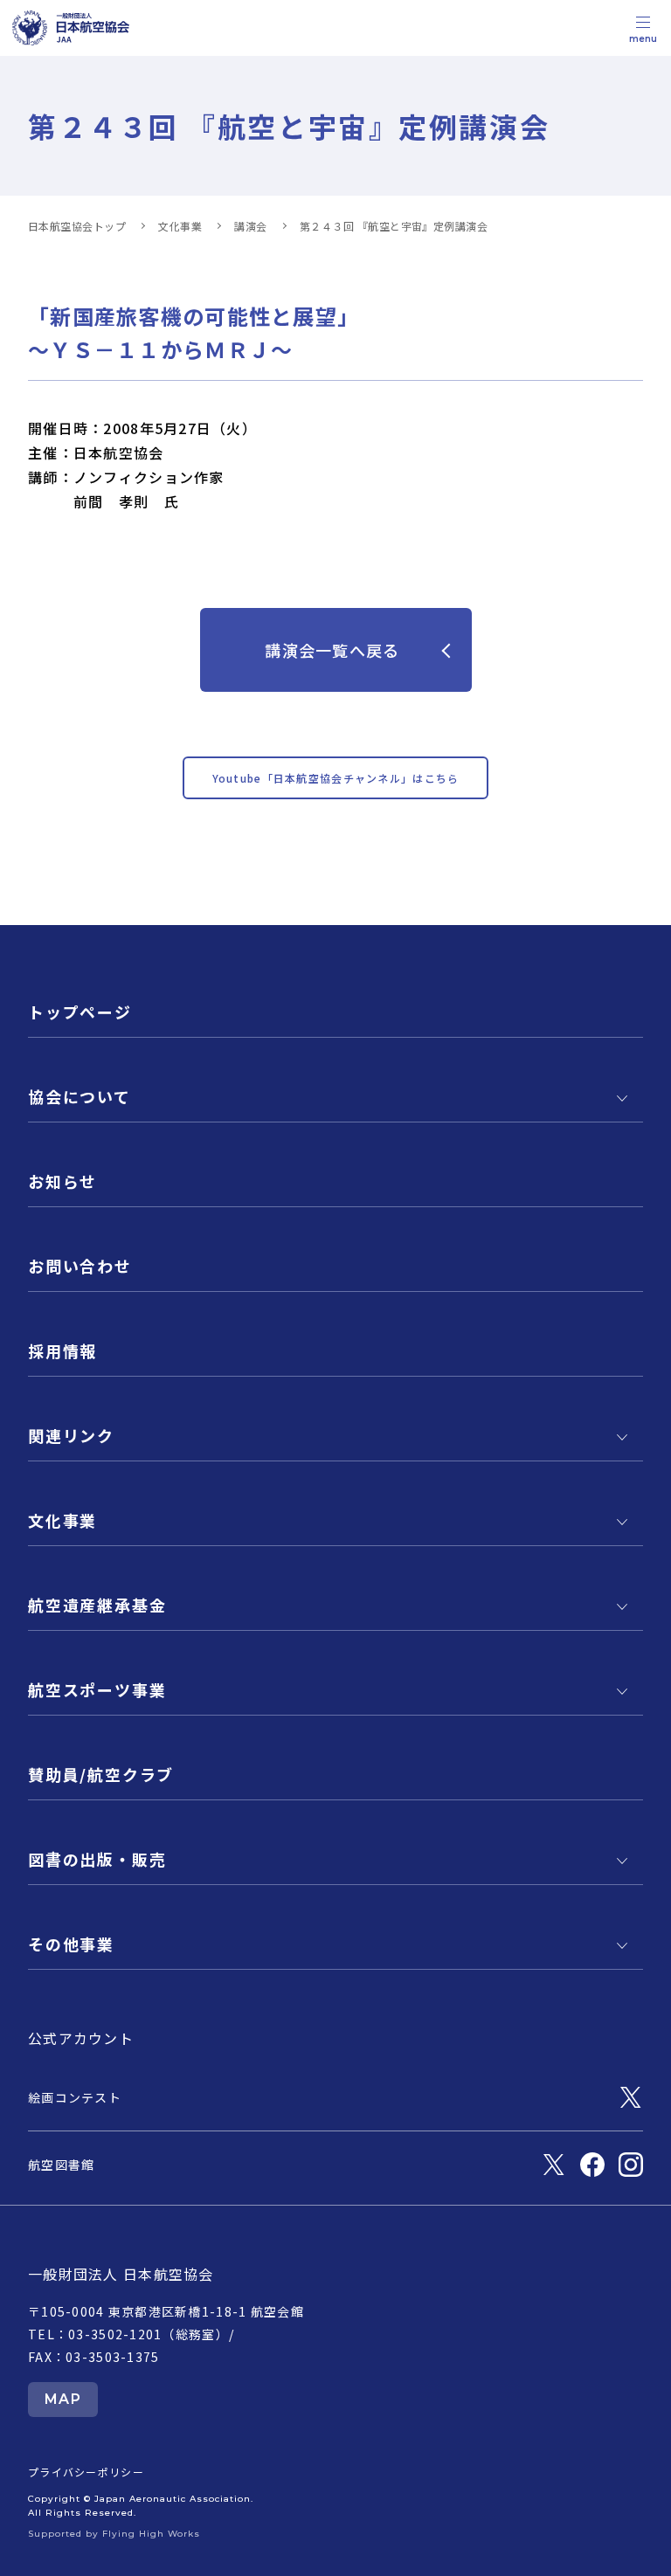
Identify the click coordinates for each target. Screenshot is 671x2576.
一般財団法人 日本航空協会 (121, 2274)
